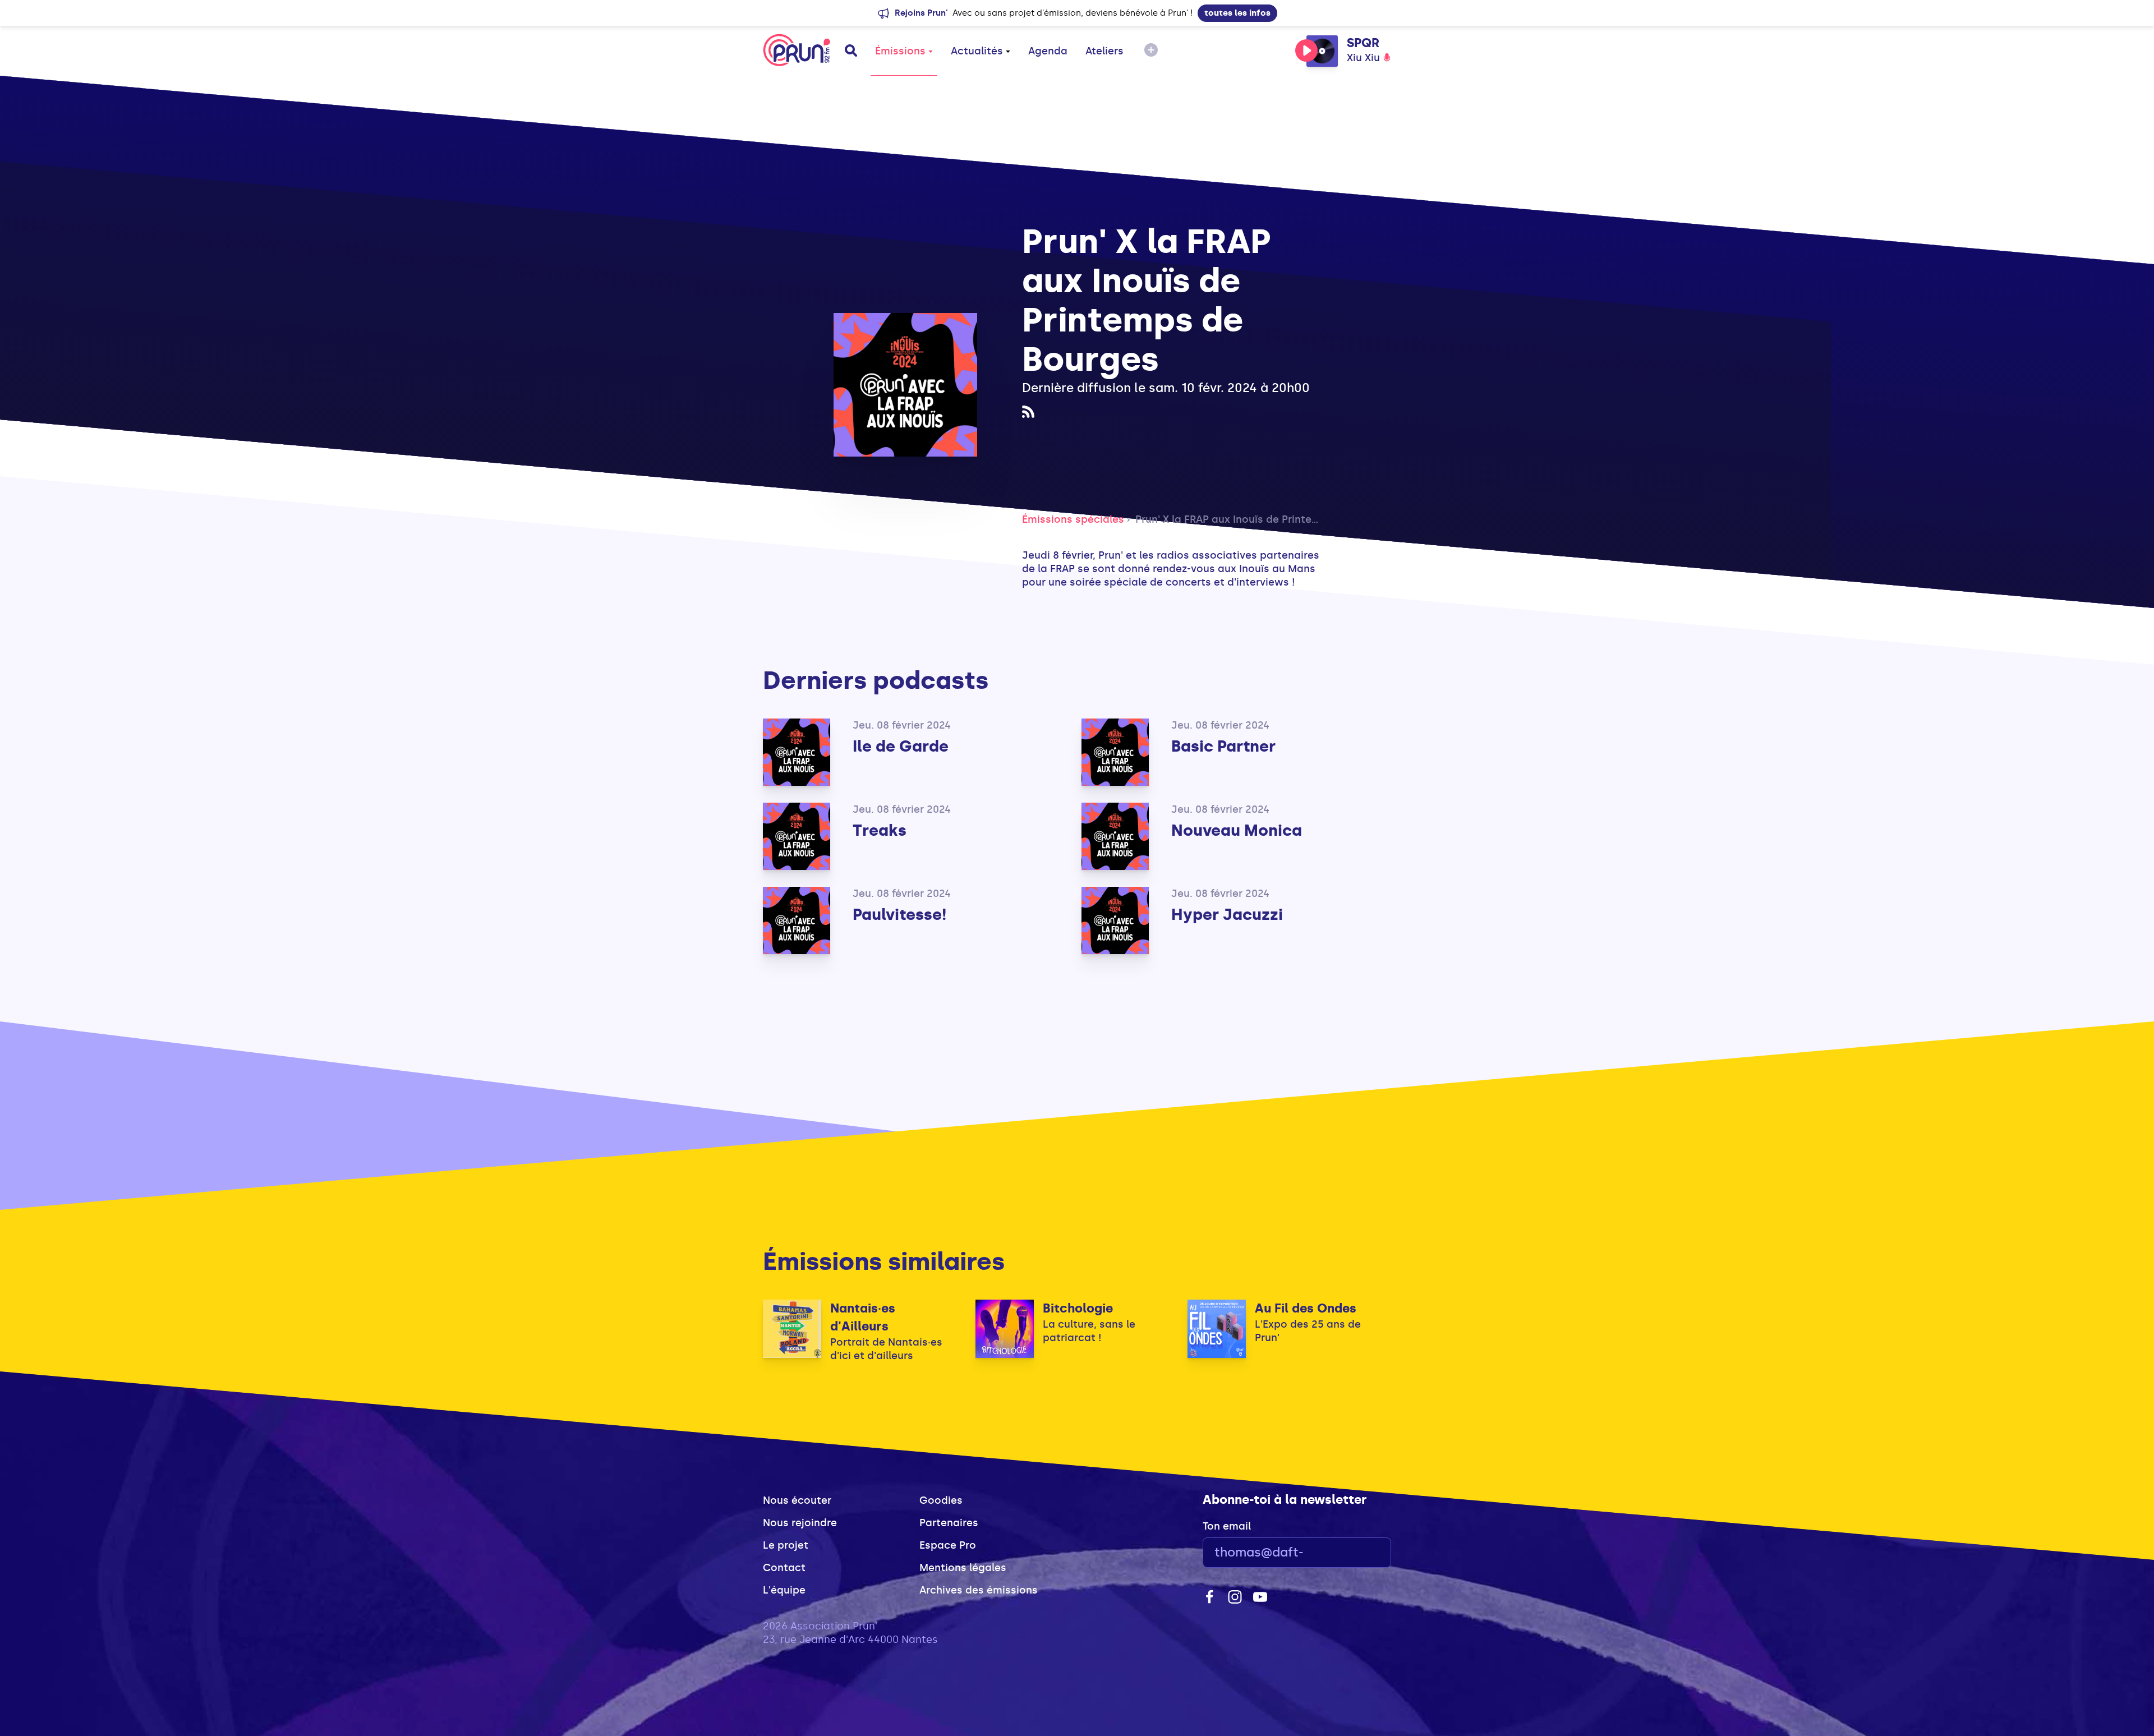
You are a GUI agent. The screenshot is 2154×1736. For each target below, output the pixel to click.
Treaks (880, 830)
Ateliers (1104, 51)
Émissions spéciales (1073, 519)
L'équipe (784, 1590)
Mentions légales (963, 1568)
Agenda (1048, 51)
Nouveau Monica (1237, 830)
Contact (784, 1568)
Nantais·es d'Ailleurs (863, 1317)
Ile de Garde (901, 746)
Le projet (786, 1545)
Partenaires (949, 1523)
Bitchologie (1078, 1308)
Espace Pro (948, 1545)
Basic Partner (1223, 746)
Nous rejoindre (800, 1523)
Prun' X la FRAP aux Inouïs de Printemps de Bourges (1264, 519)
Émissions (900, 51)
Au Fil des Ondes (1306, 1308)
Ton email (1227, 1526)
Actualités (977, 51)
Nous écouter (797, 1500)
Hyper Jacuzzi (1227, 915)
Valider (1352, 1553)
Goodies (941, 1500)
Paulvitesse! (899, 915)
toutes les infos (1237, 13)
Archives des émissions (979, 1590)
